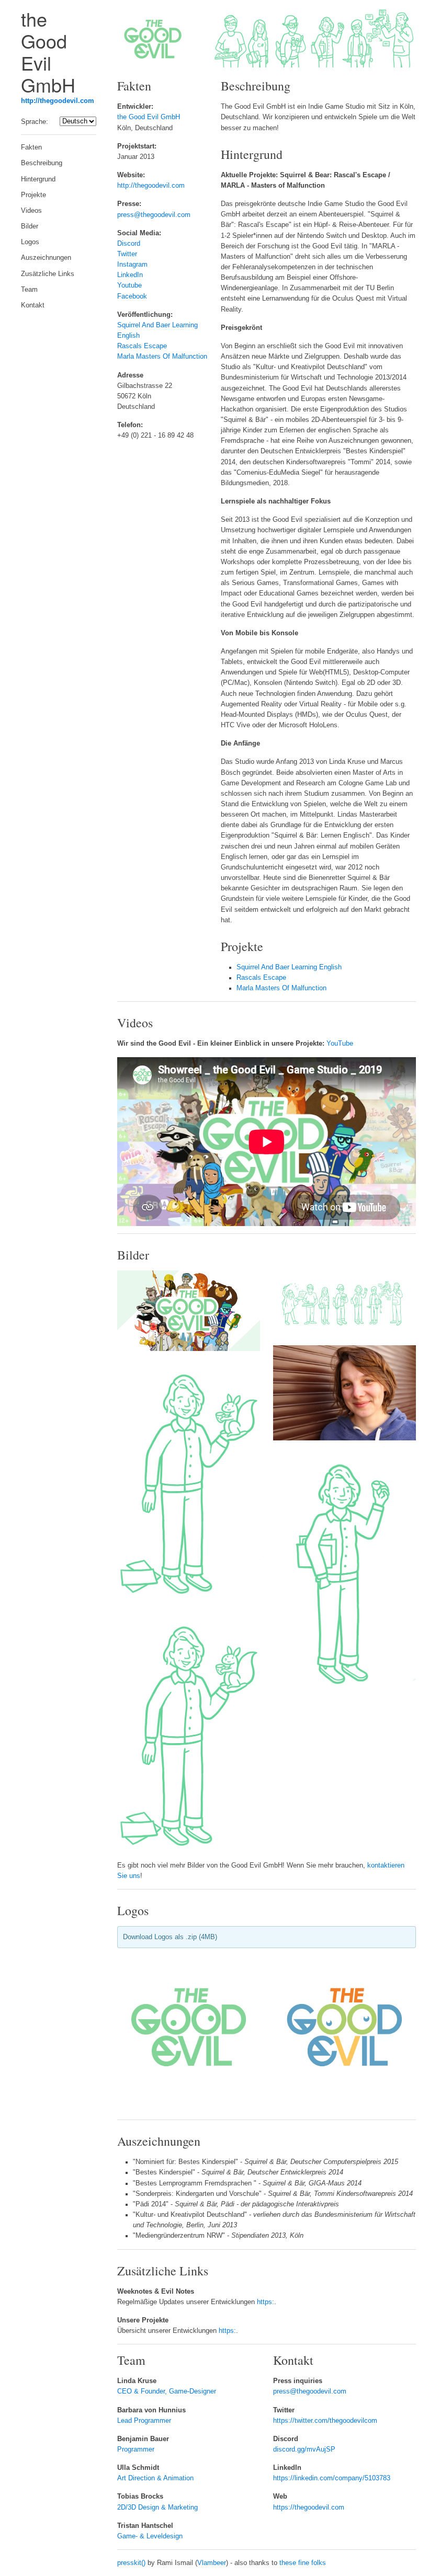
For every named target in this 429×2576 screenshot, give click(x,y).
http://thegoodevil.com (58, 101)
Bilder (30, 226)
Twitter (127, 254)
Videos (31, 211)
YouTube (340, 1044)
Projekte (33, 195)
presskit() (131, 2563)
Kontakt (33, 305)
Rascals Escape (142, 346)
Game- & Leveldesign (150, 2536)
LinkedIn (130, 275)
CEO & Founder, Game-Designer (167, 2391)
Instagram (132, 265)
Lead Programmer (144, 2421)
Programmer (136, 2449)
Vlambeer (212, 2563)
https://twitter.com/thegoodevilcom (325, 2421)
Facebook (132, 296)
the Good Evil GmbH (149, 117)
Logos (30, 242)
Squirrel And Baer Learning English (289, 967)
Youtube (129, 285)
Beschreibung (42, 163)
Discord (129, 244)
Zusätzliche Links (48, 274)
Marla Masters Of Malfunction (162, 357)
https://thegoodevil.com (309, 2508)
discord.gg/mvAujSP (304, 2449)
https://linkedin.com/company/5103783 (332, 2478)
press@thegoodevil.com (154, 215)
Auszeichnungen (46, 258)
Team (29, 290)
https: (266, 2302)
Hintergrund (38, 179)
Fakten (31, 147)
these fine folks (303, 2563)
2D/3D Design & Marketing (157, 2508)
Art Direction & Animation (155, 2478)
